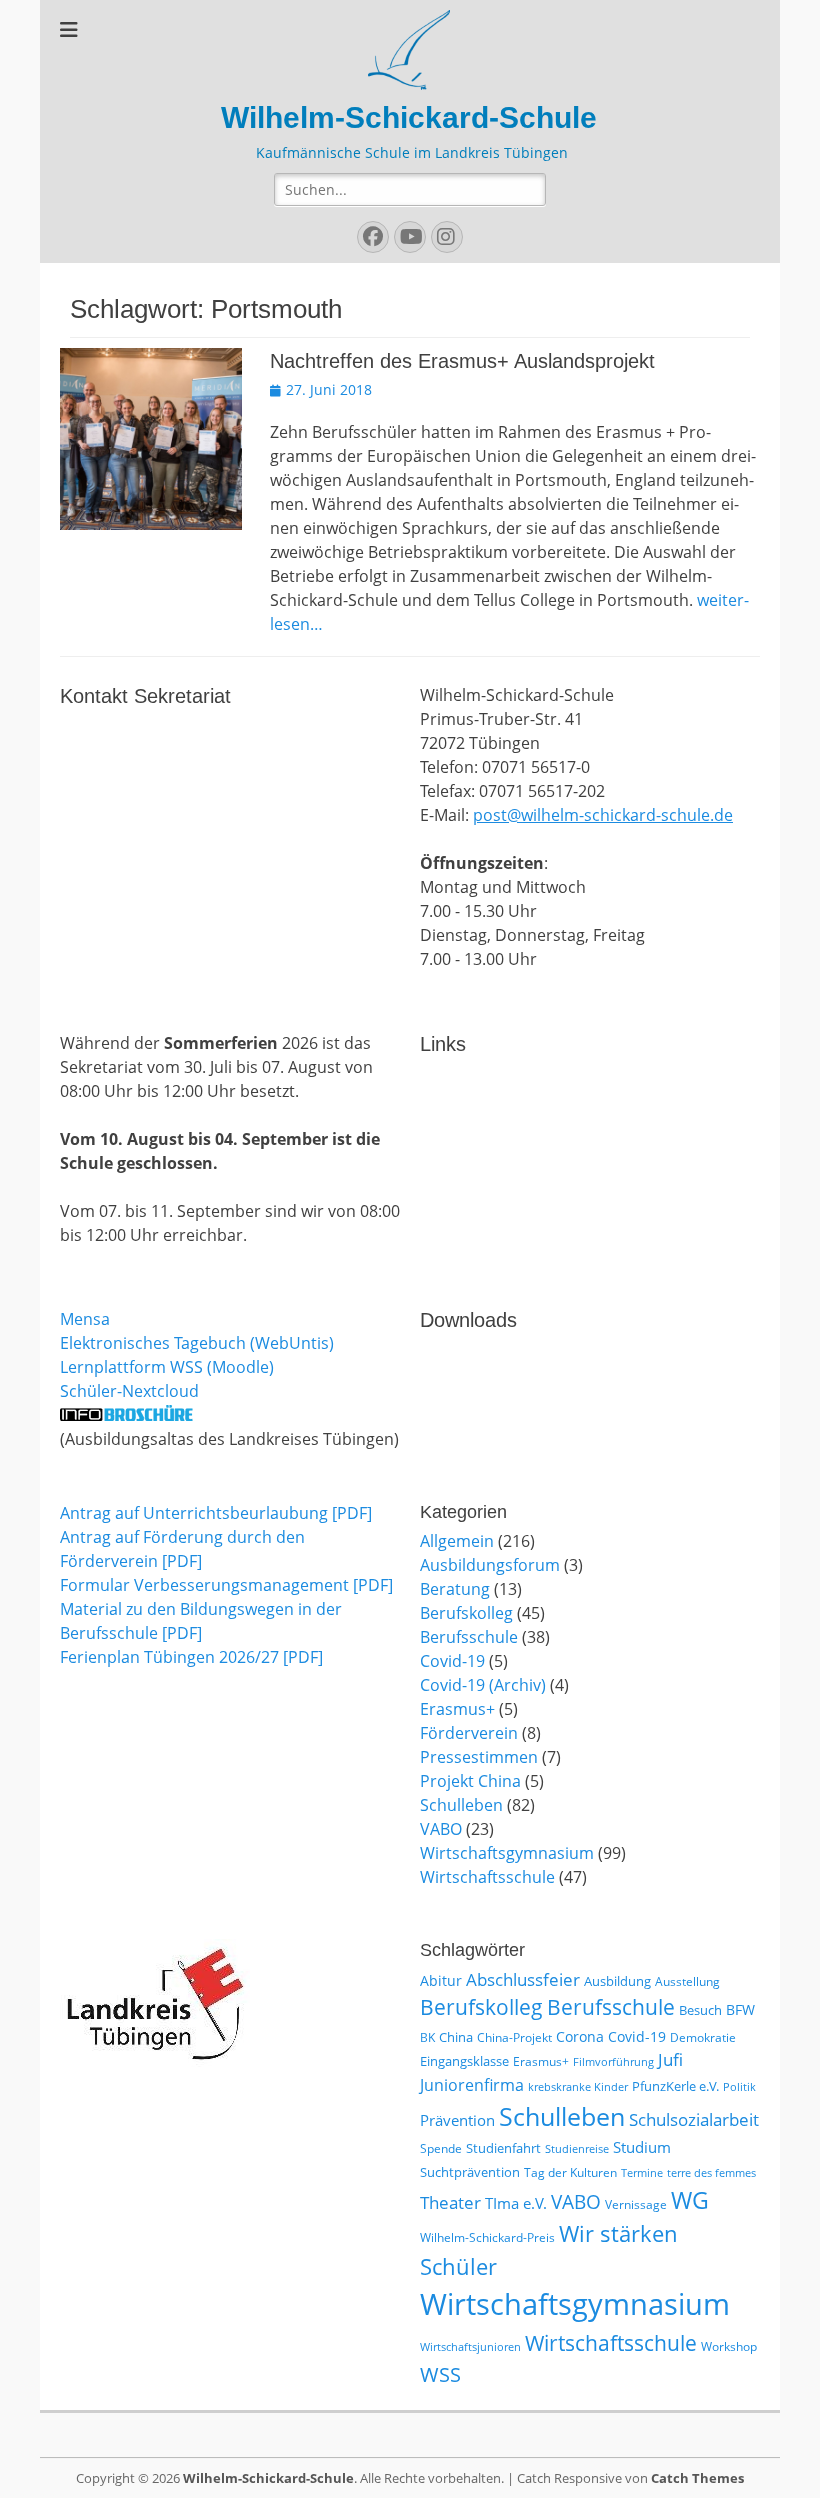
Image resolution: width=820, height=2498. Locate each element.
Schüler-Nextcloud (129, 1391)
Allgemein (457, 1541)
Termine (642, 2173)
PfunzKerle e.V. (675, 2086)
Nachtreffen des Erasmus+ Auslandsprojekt (462, 361)
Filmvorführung (613, 2062)
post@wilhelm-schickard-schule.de (603, 815)
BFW (740, 2009)
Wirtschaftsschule (487, 1877)
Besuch (700, 2010)
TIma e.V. (516, 2203)
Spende (441, 2148)
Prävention (457, 2120)
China (456, 2037)
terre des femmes (711, 2173)
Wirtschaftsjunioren (470, 2347)
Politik (739, 2087)
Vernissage (636, 2204)
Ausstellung (687, 1981)
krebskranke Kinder (578, 2087)
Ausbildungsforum (490, 1565)
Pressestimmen (479, 1757)
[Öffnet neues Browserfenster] (126, 1415)
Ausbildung (617, 1981)
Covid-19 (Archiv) (483, 1685)
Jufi (670, 2059)
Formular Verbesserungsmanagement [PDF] (226, 1585)
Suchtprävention (470, 2172)
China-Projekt (514, 2037)
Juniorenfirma (472, 2085)
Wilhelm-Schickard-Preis (487, 2237)
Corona (580, 2036)
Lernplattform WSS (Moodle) (167, 1367)
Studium (642, 2147)
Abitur (441, 1980)
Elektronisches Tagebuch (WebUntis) (197, 1343)
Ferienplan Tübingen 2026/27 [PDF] (191, 1657)
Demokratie (703, 2037)
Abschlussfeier (523, 1979)
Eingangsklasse (464, 2061)
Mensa (85, 1319)
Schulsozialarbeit (694, 2119)
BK (427, 2037)
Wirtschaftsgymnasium (507, 1853)
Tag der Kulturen (570, 2172)
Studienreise (577, 2149)
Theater (450, 2202)
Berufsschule (469, 1637)
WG (690, 2200)
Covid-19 (452, 1661)
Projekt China (470, 1781)
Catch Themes (697, 2478)
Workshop (729, 2346)
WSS (440, 2374)
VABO (441, 1829)
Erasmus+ (457, 1709)
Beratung (455, 1589)
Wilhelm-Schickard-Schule (409, 117)
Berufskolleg (466, 1613)
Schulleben (461, 1805)
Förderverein (469, 1733)
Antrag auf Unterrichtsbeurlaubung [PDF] (216, 1513)
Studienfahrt (503, 2148)
